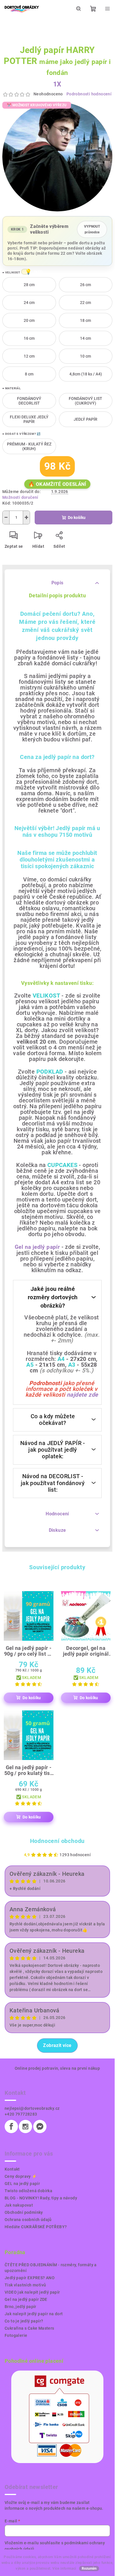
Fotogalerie (16, 2335)
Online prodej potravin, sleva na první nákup (57, 2068)
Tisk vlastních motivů (25, 2285)
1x (57, 84)
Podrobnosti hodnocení (89, 94)
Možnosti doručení (20, 497)
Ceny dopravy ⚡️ (21, 2176)
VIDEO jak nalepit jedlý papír (32, 2292)
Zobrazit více (57, 2045)
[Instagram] (25, 2126)
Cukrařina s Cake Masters (29, 2328)
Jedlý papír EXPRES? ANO (30, 2278)
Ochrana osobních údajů (28, 2220)
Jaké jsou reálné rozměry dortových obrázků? (53, 1297)
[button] (25, 272)
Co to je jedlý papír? (24, 2321)
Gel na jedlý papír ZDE (26, 2299)
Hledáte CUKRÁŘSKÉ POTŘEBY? (36, 2227)
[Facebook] (11, 2126)
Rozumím (89, 2569)
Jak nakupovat (19, 2205)
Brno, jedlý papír (21, 2307)
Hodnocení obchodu (57, 1841)
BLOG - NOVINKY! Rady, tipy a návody (41, 2198)
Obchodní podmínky (24, 2212)
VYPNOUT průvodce (92, 229)
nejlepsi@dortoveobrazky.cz (32, 2108)
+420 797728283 (21, 2114)
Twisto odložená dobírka (28, 2191)
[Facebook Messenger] (40, 2126)
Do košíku (77, 518)
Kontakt (12, 2169)
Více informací (64, 2569)
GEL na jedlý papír (22, 2184)
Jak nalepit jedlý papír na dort (34, 2314)
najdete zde (82, 1395)
